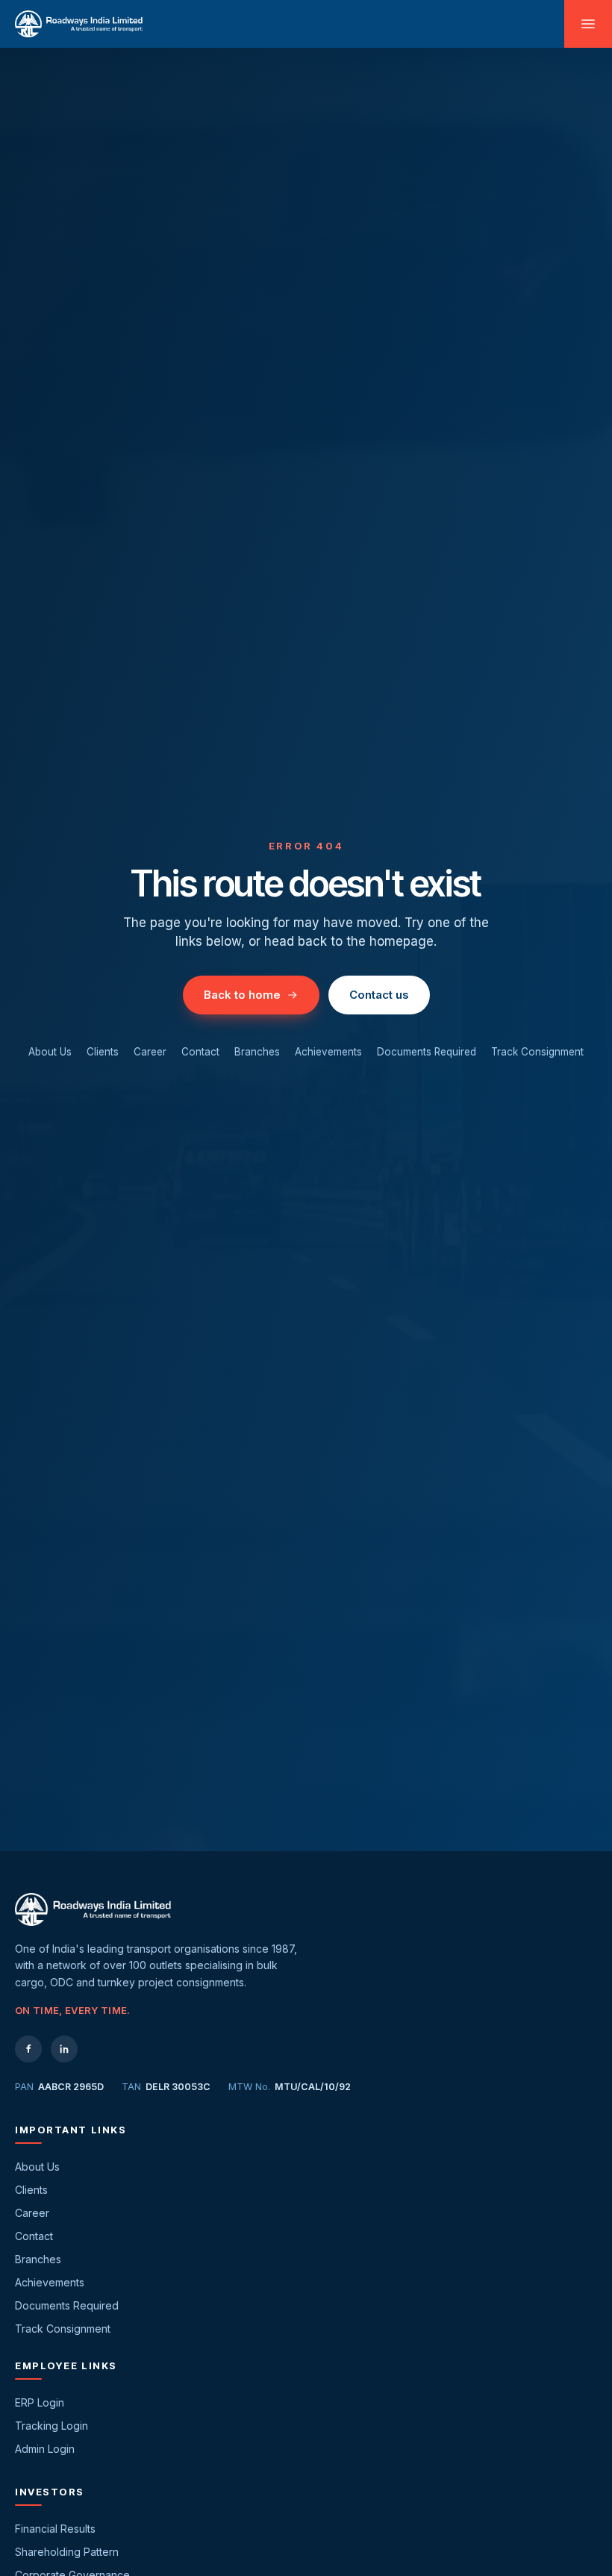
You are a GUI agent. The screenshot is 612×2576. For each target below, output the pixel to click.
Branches (257, 1052)
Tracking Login (51, 2426)
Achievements (328, 1052)
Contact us (379, 995)
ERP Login (40, 2402)
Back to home (242, 995)
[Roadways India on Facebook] (28, 2049)
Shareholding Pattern (67, 2552)
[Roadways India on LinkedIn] (64, 2049)
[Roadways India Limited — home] (79, 24)
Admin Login (45, 2449)
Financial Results (55, 2529)
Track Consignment (537, 1052)
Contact (200, 1052)
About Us (50, 1052)
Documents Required (427, 1052)
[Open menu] (588, 24)
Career (150, 1052)
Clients (103, 1052)
